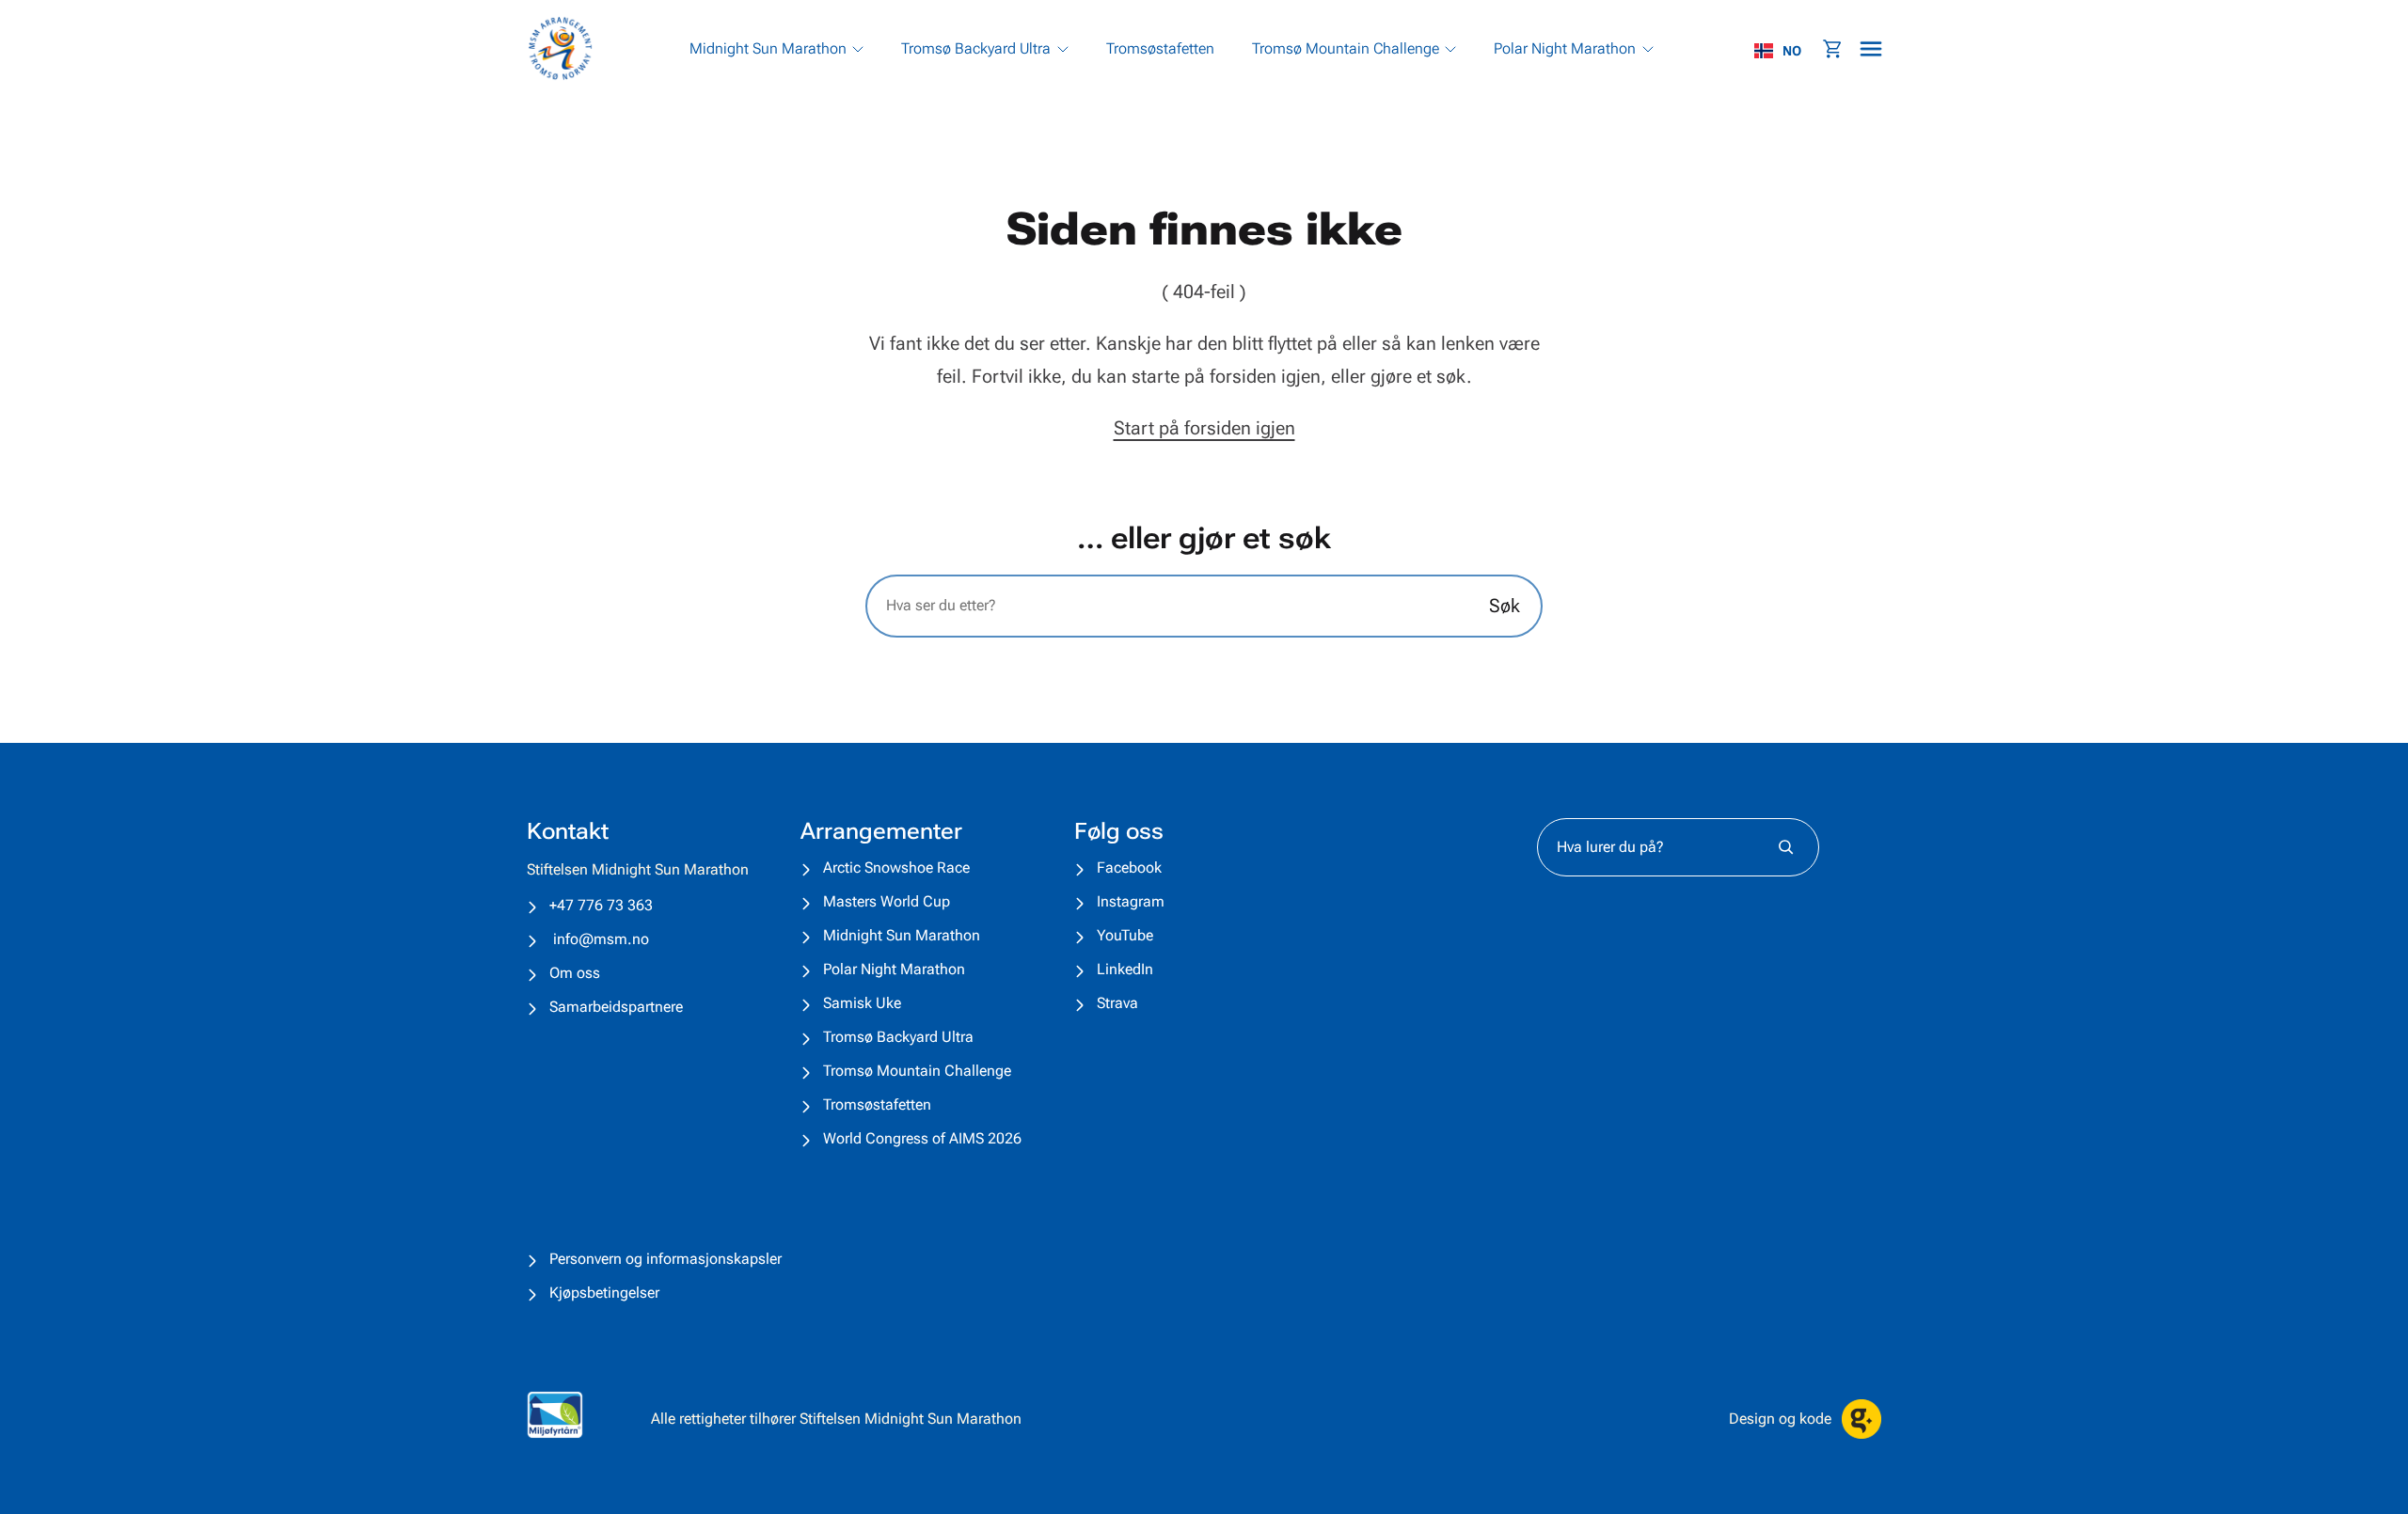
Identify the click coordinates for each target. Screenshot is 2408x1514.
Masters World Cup (887, 901)
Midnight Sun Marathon (902, 935)
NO (1792, 51)
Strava (1117, 1003)
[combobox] (1787, 51)
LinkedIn (1125, 969)
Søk (1505, 606)
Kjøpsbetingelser (604, 1293)
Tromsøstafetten (877, 1104)
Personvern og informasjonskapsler (665, 1259)
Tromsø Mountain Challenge (917, 1071)
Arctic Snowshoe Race (896, 867)
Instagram (1131, 901)
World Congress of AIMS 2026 (922, 1138)
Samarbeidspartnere (616, 1007)
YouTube (1125, 935)
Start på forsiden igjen (1204, 428)
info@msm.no (601, 939)
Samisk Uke (862, 1003)
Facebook (1129, 867)
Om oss (575, 973)
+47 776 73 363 (601, 905)
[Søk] (1786, 847)
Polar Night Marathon (894, 969)
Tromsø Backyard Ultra (898, 1037)
